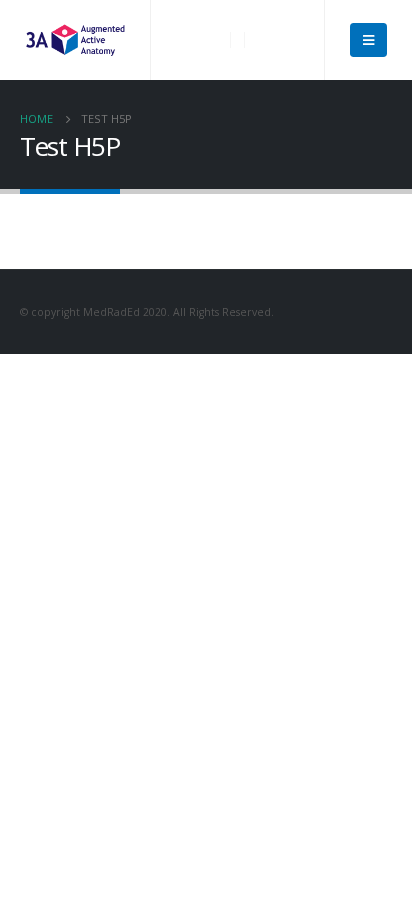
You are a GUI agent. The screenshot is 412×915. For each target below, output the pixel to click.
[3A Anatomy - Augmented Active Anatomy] (75, 40)
